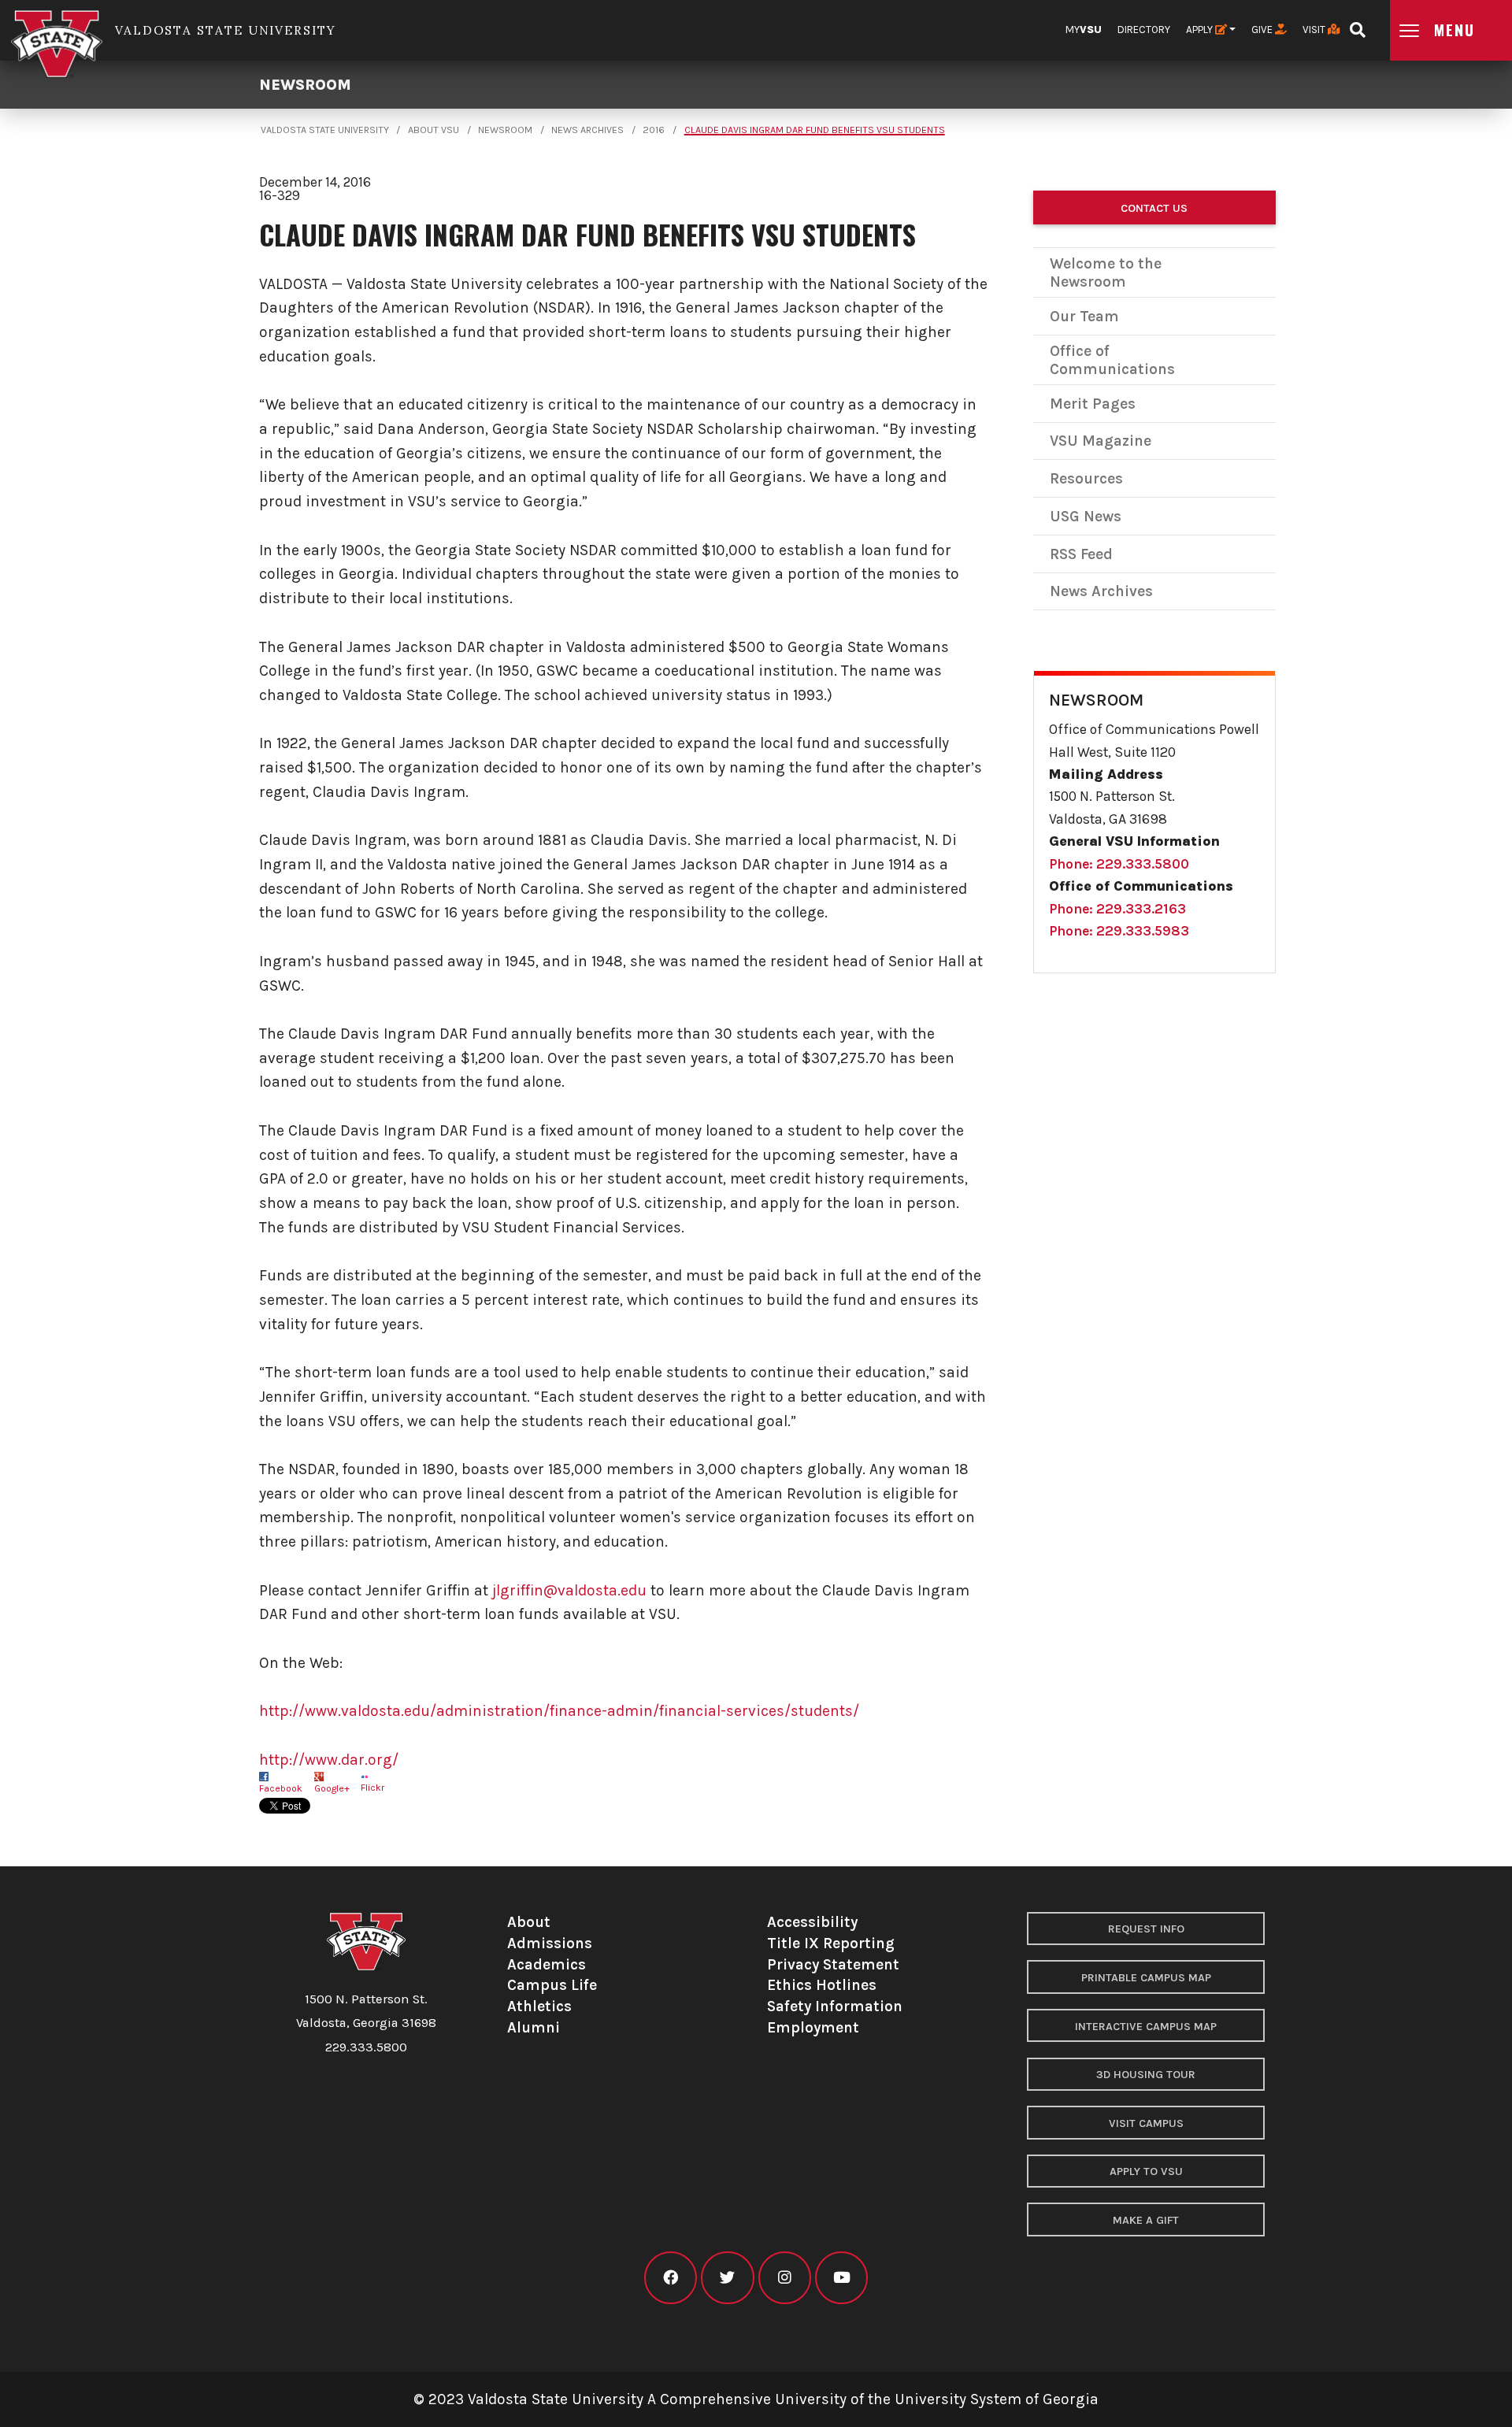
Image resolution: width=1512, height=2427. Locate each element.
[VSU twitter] (727, 2278)
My (1084, 30)
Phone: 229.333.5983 (1119, 931)
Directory (1144, 30)
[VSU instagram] (785, 2278)
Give (1263, 30)
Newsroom (305, 85)
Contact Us (1154, 208)
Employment (813, 2027)
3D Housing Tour (1146, 2075)
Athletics (539, 2006)
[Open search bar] (1357, 25)
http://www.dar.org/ (329, 1760)
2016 (654, 130)
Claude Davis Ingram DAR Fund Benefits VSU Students (815, 130)
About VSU (434, 130)
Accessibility (812, 1922)
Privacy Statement (833, 1964)
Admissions (550, 1943)
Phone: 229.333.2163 (1117, 909)
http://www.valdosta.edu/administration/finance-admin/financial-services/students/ (559, 1711)
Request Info (1146, 1929)
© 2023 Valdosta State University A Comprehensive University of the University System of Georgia (756, 2399)
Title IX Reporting (831, 1943)
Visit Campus (1146, 2123)
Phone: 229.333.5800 (1119, 864)
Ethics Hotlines (822, 1985)
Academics (547, 1964)
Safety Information (835, 2006)
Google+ (332, 1788)
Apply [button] (1201, 30)
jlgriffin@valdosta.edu (569, 1590)
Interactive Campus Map (1146, 2027)
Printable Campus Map (1146, 1978)
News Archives (587, 130)
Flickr (372, 1788)
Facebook (281, 1788)
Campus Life (552, 1985)
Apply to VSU (1146, 2171)
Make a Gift (1146, 2220)
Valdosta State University (325, 130)
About (529, 1922)
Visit (1315, 30)
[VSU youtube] (841, 2278)
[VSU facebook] (671, 2278)
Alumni (534, 2027)
